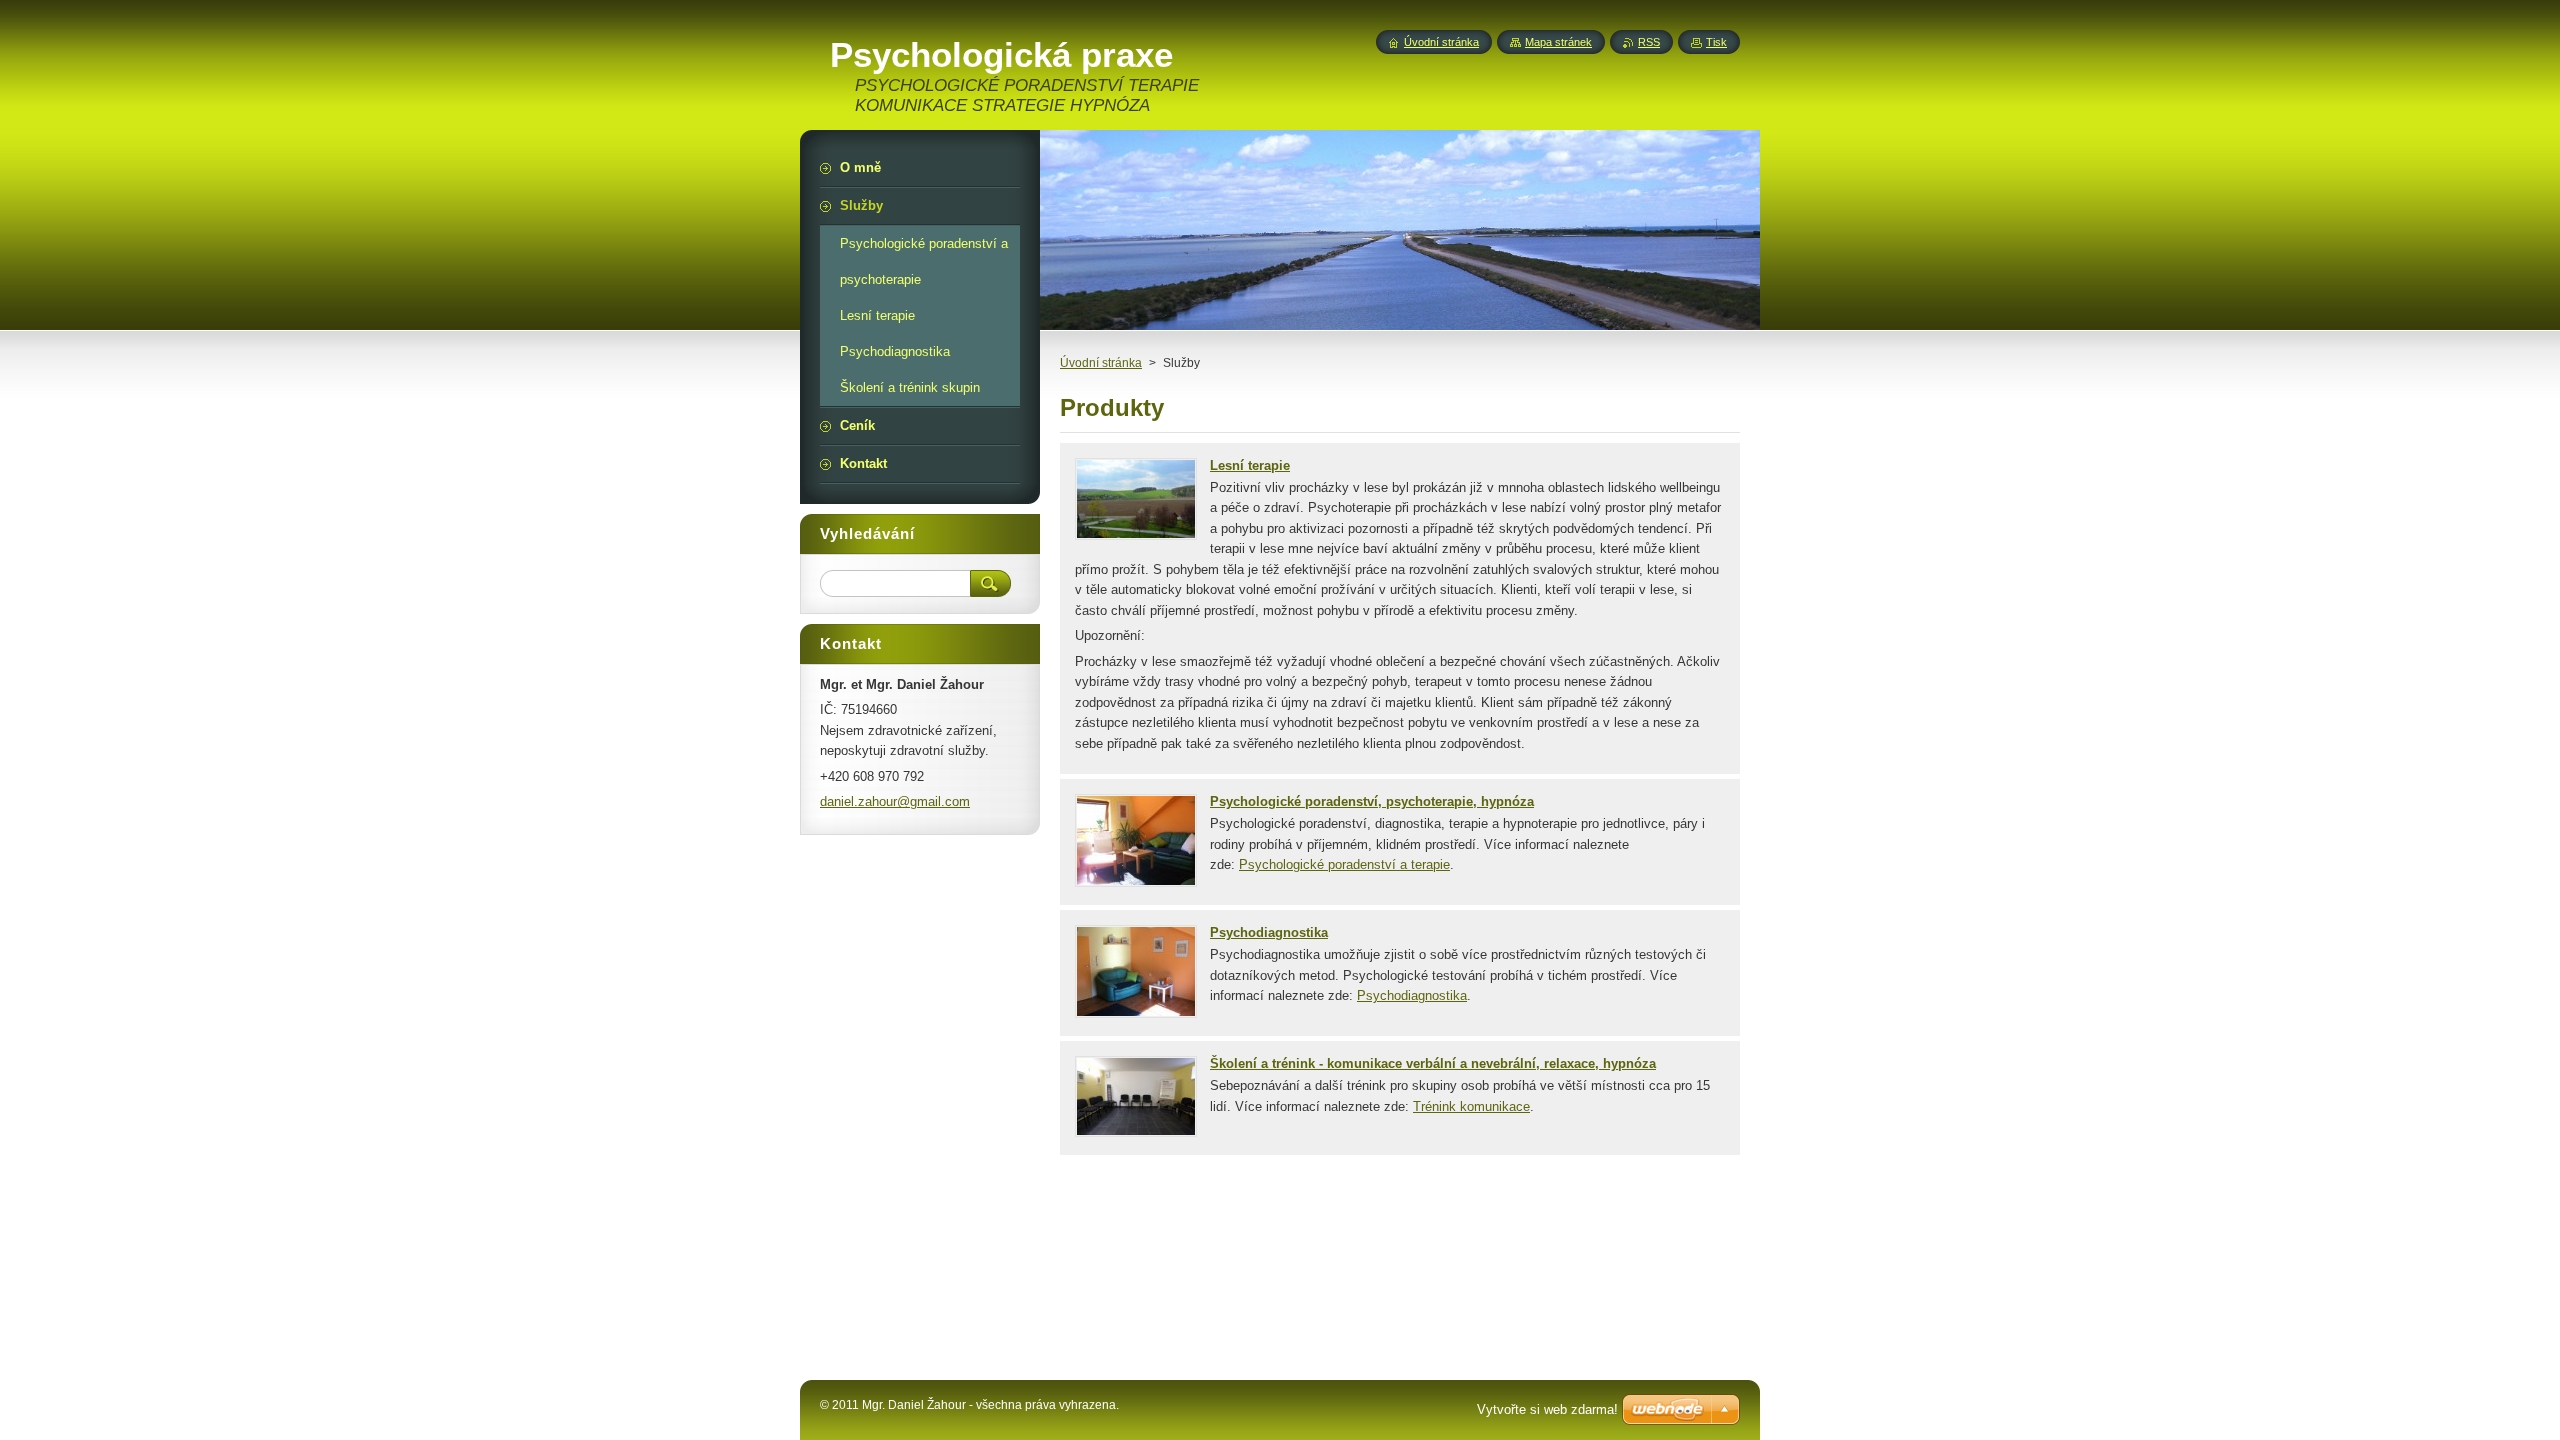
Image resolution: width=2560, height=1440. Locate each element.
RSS (1649, 42)
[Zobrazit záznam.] (1136, 535)
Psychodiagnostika (1269, 932)
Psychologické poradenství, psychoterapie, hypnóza (1372, 801)
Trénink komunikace (1471, 1106)
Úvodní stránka (1101, 363)
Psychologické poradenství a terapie (1344, 864)
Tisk (1716, 42)
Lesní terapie (1250, 465)
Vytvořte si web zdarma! (1547, 1409)
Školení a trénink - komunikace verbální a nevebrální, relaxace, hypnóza (1433, 1063)
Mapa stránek (1558, 42)
